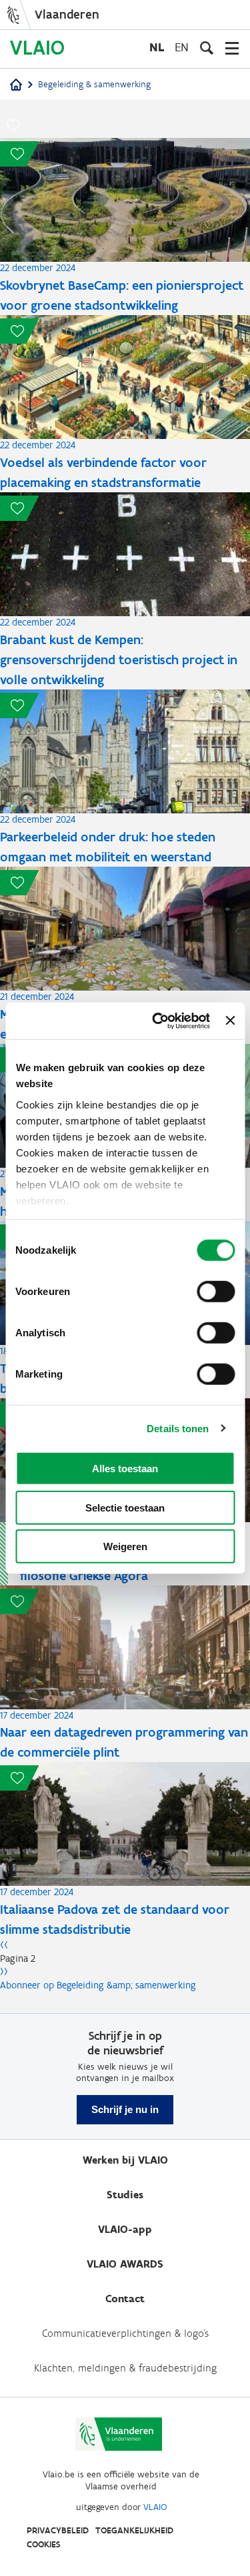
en (182, 47)
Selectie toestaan (125, 1507)
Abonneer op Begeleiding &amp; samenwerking (98, 1985)
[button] (13, 125)
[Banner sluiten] (230, 1021)
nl (157, 47)
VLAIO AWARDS (125, 2264)
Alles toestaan (125, 1469)
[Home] (16, 86)
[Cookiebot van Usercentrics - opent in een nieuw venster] (157, 1021)
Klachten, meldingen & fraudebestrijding (125, 2368)
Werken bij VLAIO (125, 2160)
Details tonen (178, 1428)
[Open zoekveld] (207, 48)
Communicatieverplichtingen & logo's (125, 2333)
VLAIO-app (125, 2229)
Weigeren (125, 1546)
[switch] (216, 1292)
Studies (125, 2195)
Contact (125, 2299)
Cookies (44, 2544)
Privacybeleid (58, 2530)
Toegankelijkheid (134, 2530)
